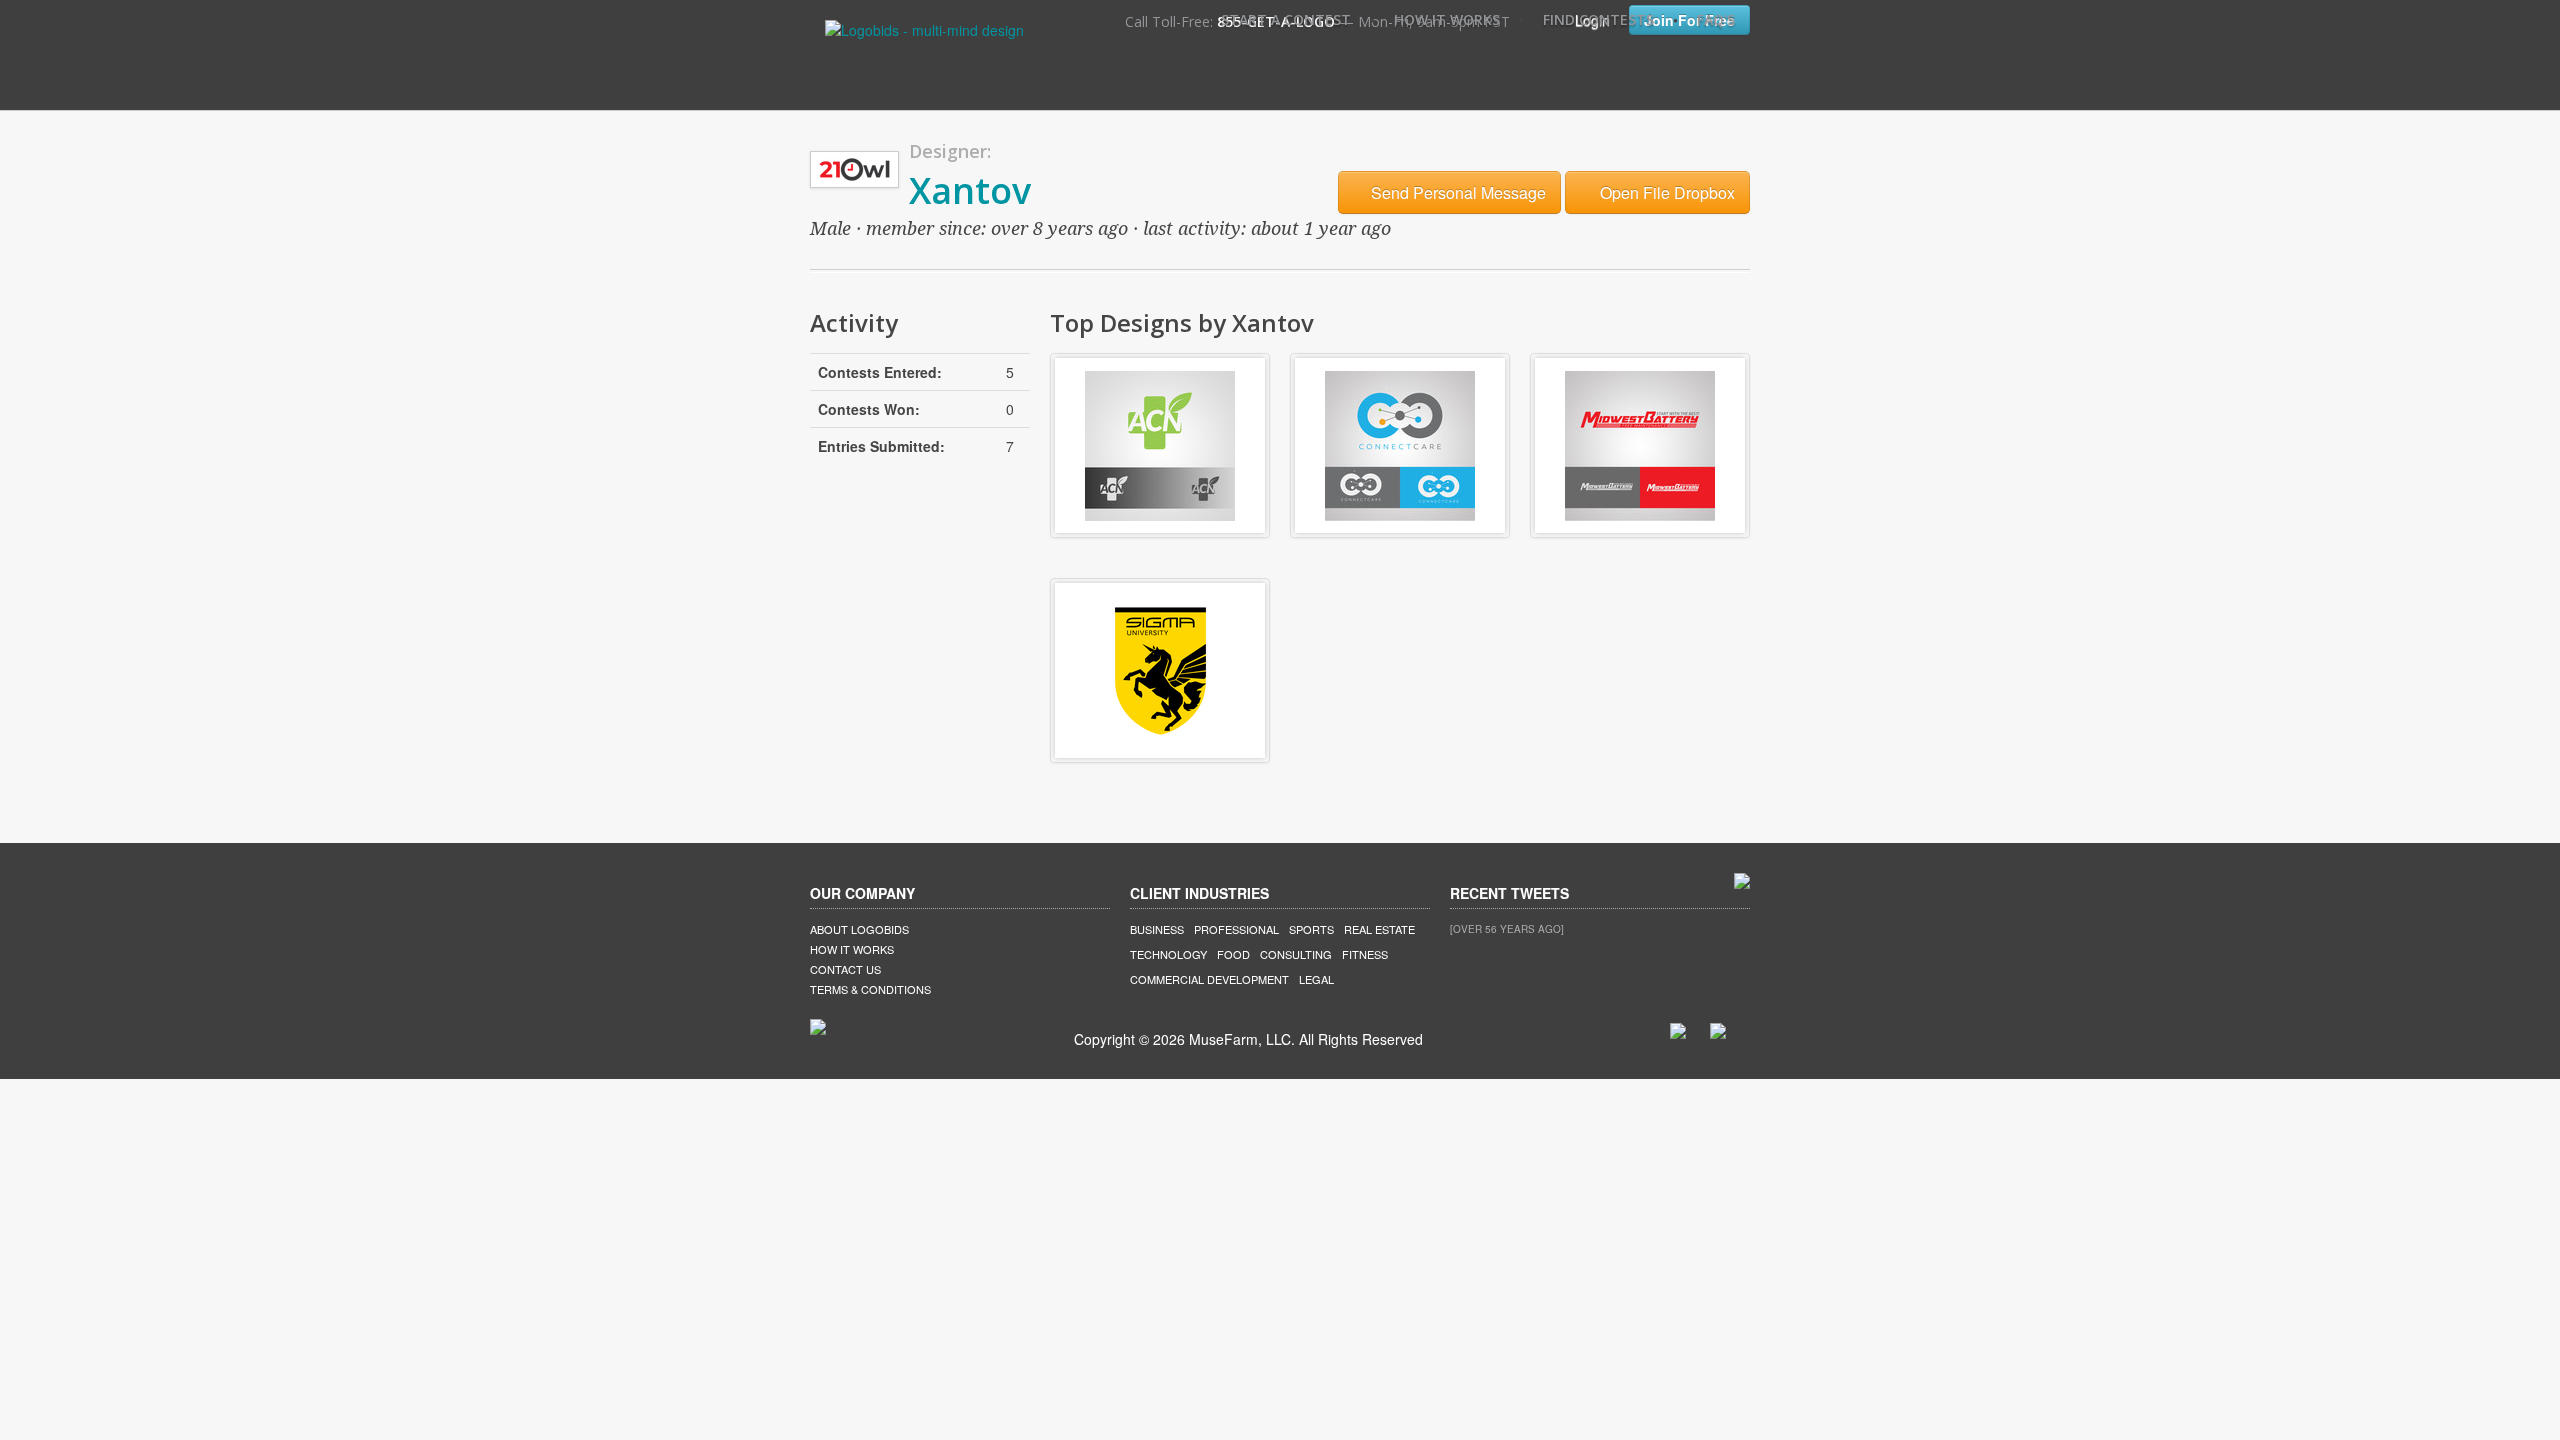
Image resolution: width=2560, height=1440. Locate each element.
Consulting (1296, 954)
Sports (1311, 929)
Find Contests (1598, 19)
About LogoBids (859, 929)
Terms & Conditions (870, 989)
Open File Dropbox (1665, 192)
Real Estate (1379, 929)
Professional (1236, 929)
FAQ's (1716, 19)
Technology (1168, 954)
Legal (1316, 979)
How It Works (1447, 19)
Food (1233, 954)
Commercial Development (1209, 979)
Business (1157, 929)
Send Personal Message (1456, 192)
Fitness (1365, 954)
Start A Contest (1286, 19)
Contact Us (845, 969)
